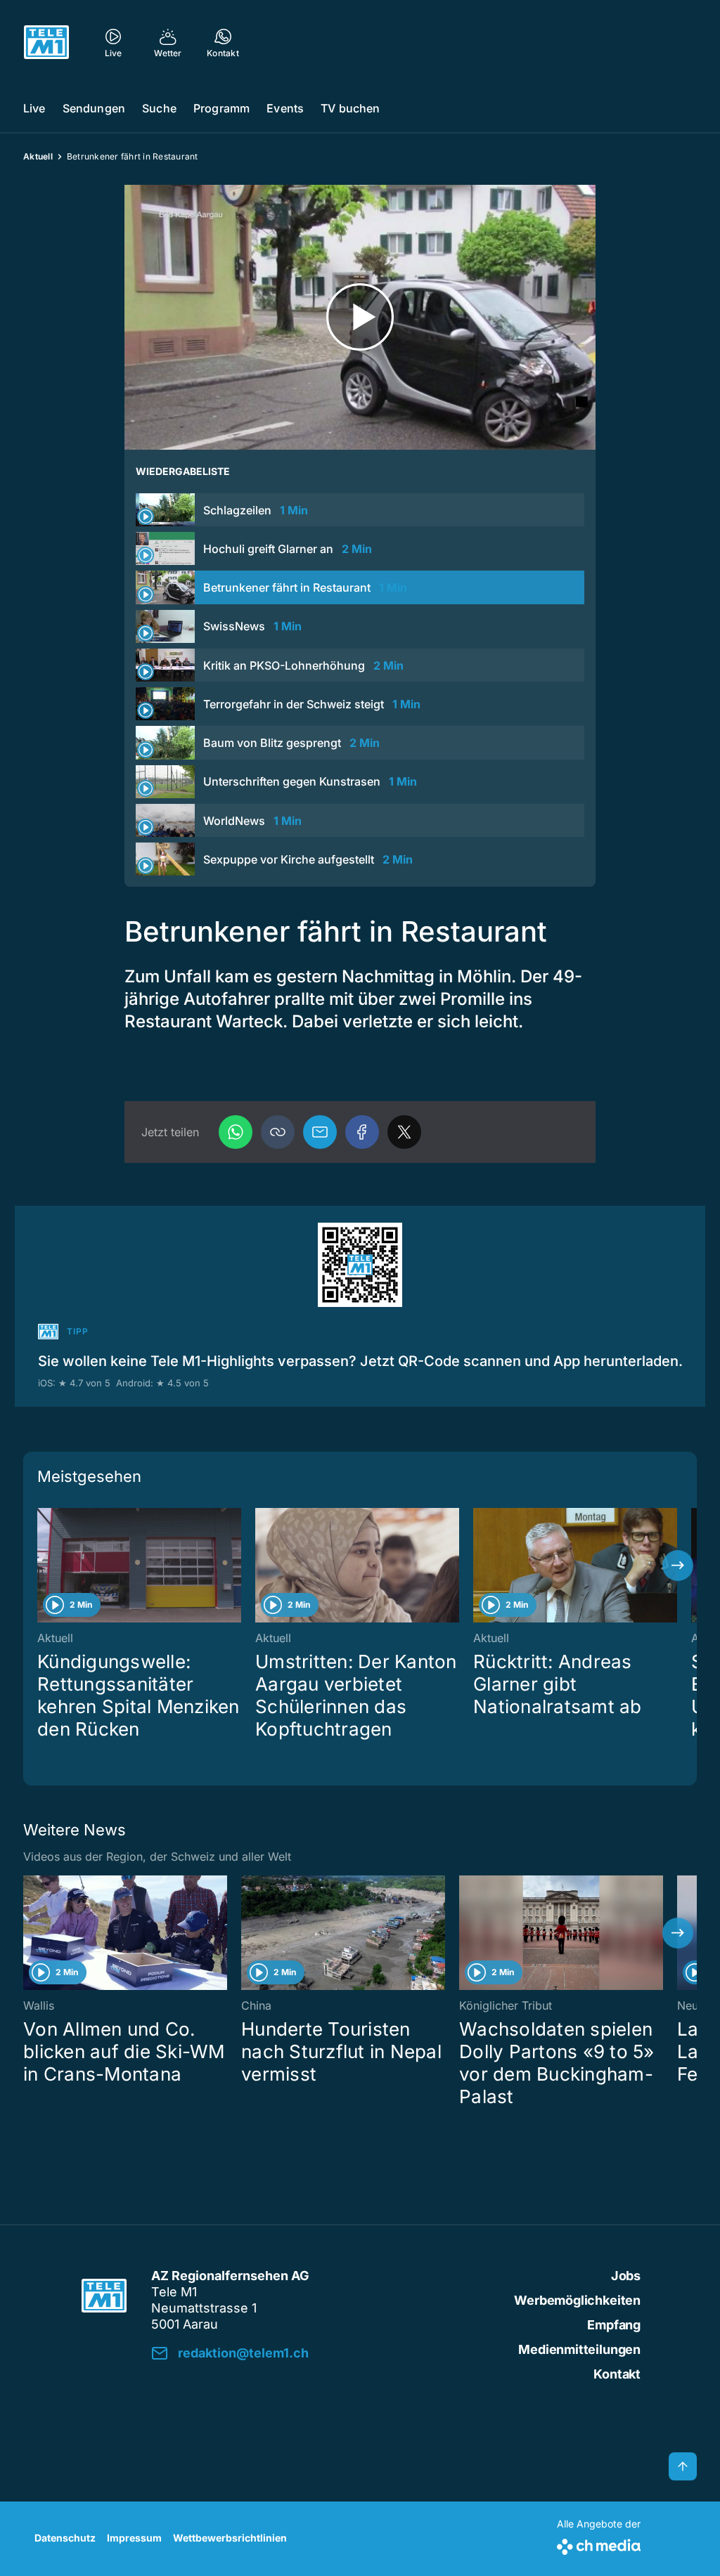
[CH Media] (599, 2544)
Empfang (614, 2325)
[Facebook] (362, 1132)
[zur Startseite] (46, 42)
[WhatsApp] (236, 1132)
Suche (159, 108)
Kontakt (617, 2374)
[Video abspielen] (360, 317)
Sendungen (94, 108)
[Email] (320, 1132)
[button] (278, 1132)
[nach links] (42, 1566)
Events (285, 108)
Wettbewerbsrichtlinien (230, 2538)
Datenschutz (65, 2538)
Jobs (626, 2276)
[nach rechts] (678, 1566)
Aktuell (38, 156)
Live (34, 108)
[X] (404, 1132)
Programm (221, 108)
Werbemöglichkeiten (577, 2300)
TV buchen (350, 108)
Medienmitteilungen (579, 2349)
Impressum (134, 2538)
